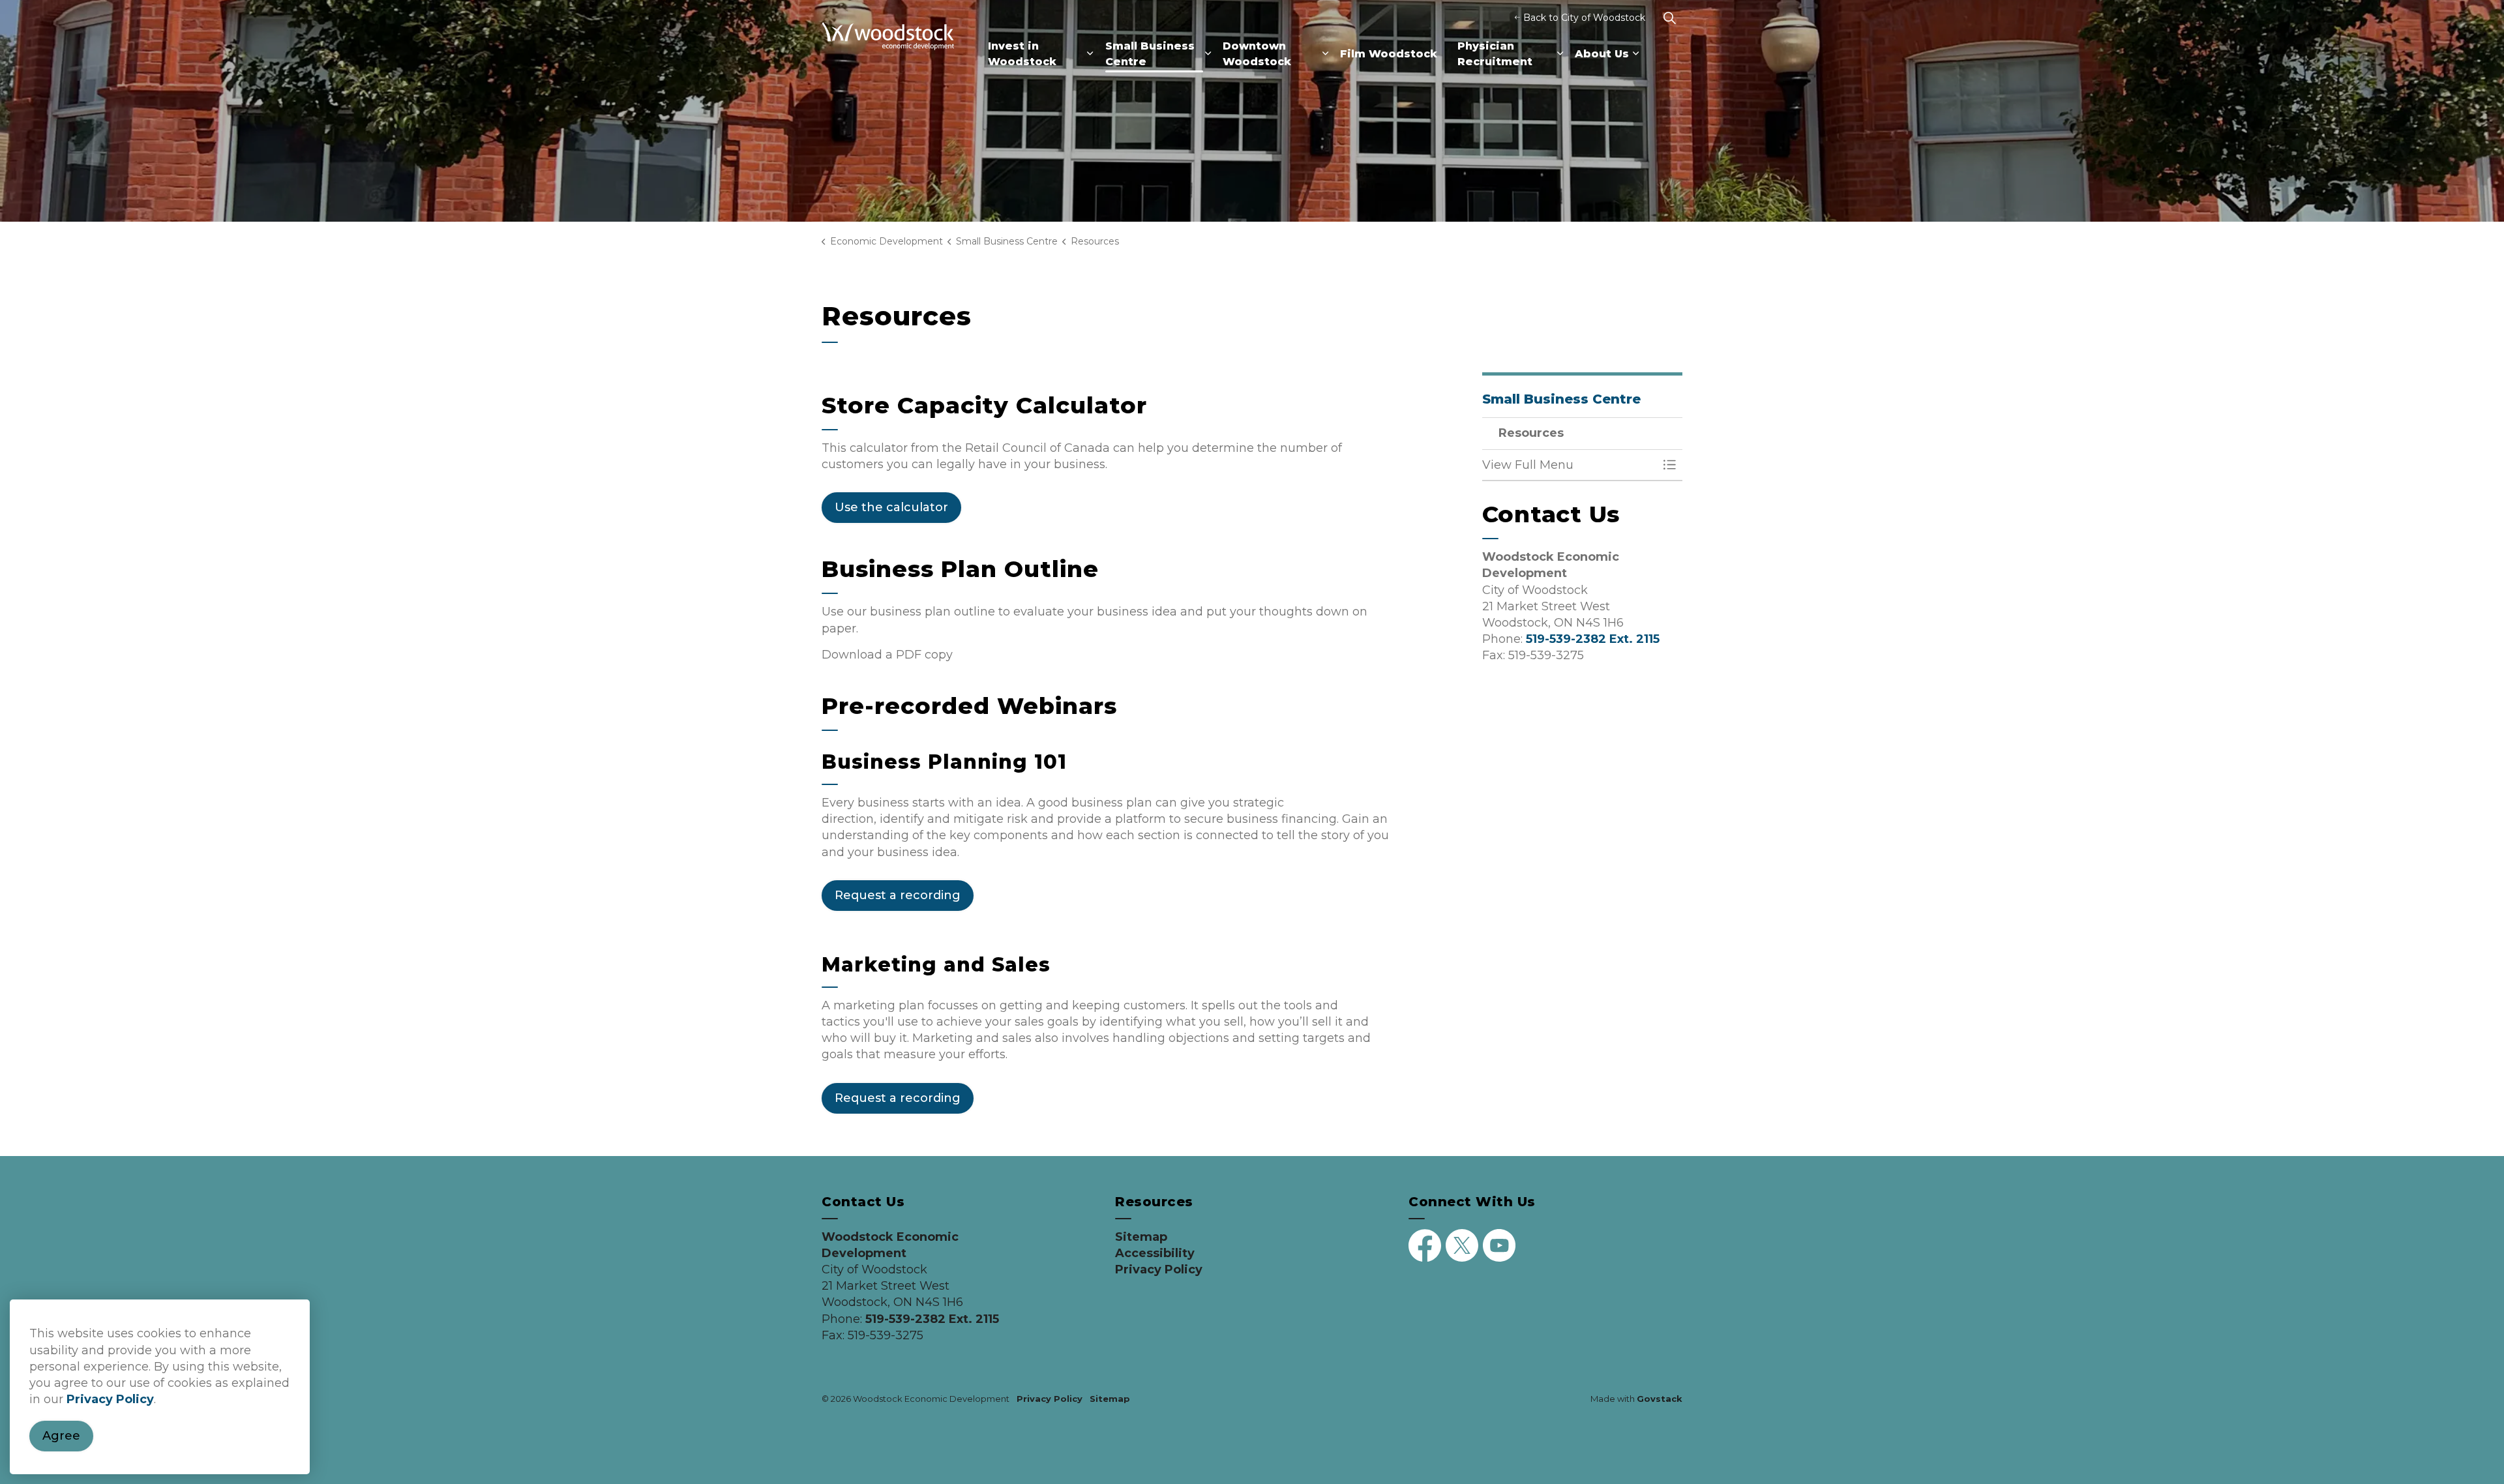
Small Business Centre (1150, 54)
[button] (1570, 465)
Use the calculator (891, 507)
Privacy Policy (110, 1399)
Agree (61, 1436)
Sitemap (1141, 1237)
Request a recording (898, 895)
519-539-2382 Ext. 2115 (1593, 639)
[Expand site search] (1669, 18)
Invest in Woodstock (1022, 54)
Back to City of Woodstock (1584, 18)
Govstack (1660, 1399)
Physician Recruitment (1495, 54)
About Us (1602, 54)
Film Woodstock (1389, 54)
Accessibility (1155, 1253)
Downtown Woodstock (1257, 54)
